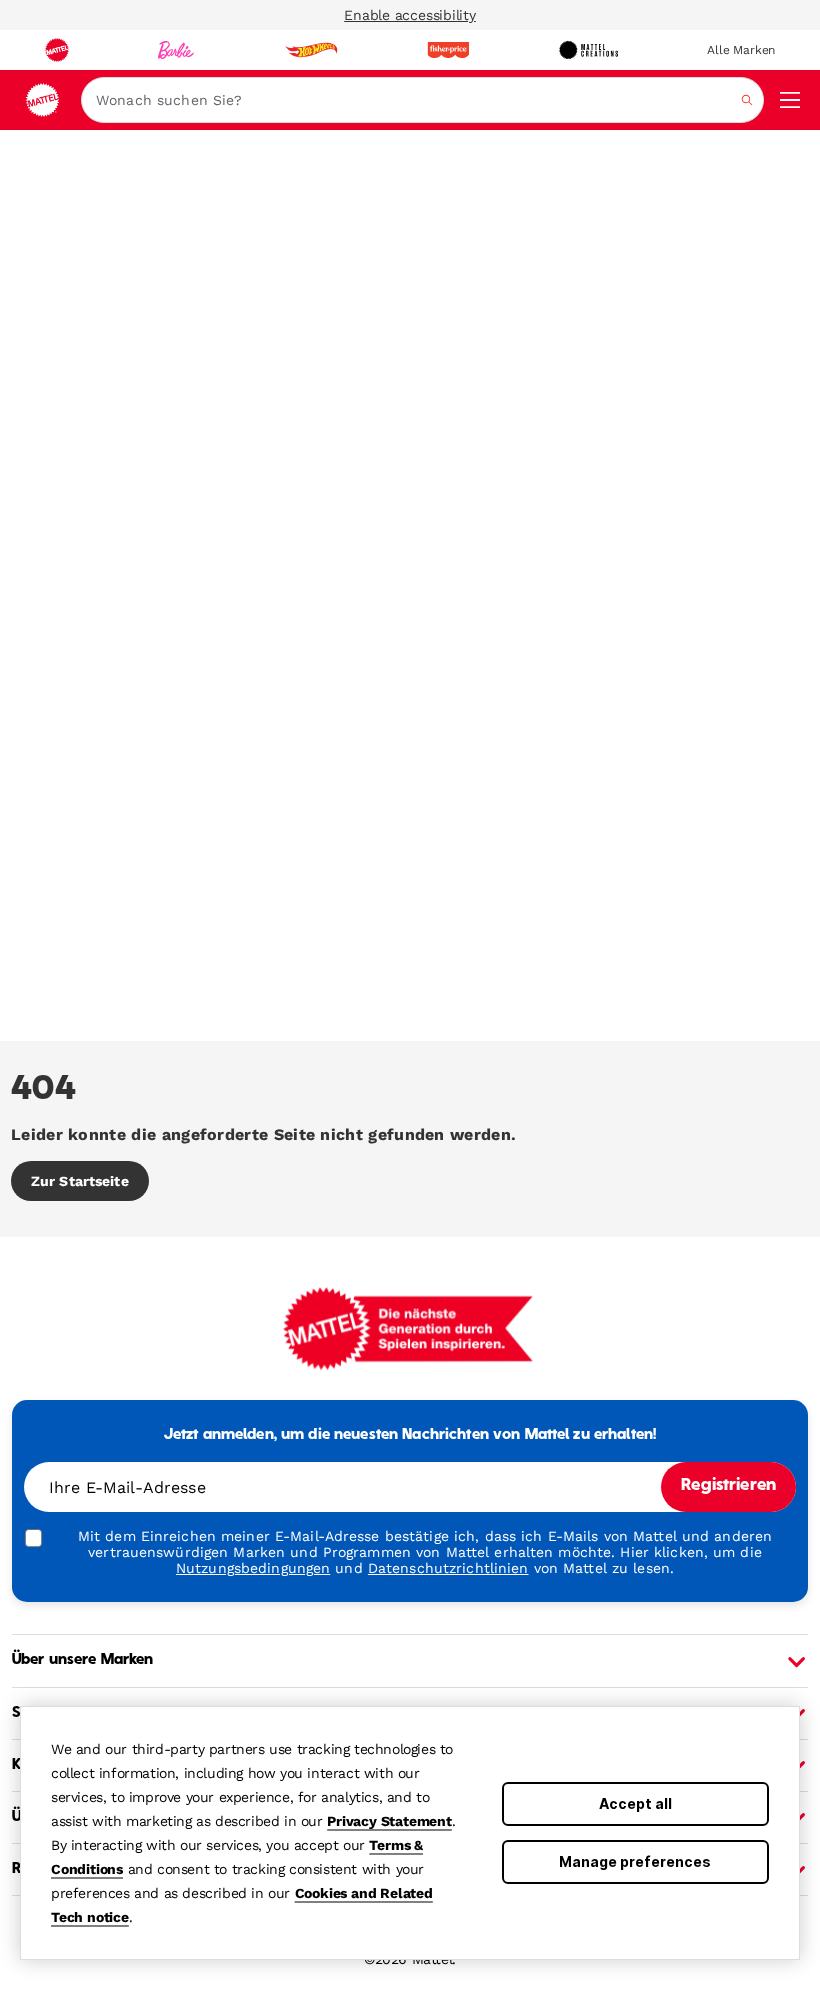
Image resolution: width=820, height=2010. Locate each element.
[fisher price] (448, 50)
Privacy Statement (389, 1821)
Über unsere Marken (83, 1660)
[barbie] (176, 50)
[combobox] (422, 100)
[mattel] (57, 50)
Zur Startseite (80, 1181)
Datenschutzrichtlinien (448, 1568)
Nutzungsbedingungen (253, 1568)
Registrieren (728, 1486)
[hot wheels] (311, 50)
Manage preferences (635, 1861)
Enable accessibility (410, 15)
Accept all (635, 1803)
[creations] (588, 50)
